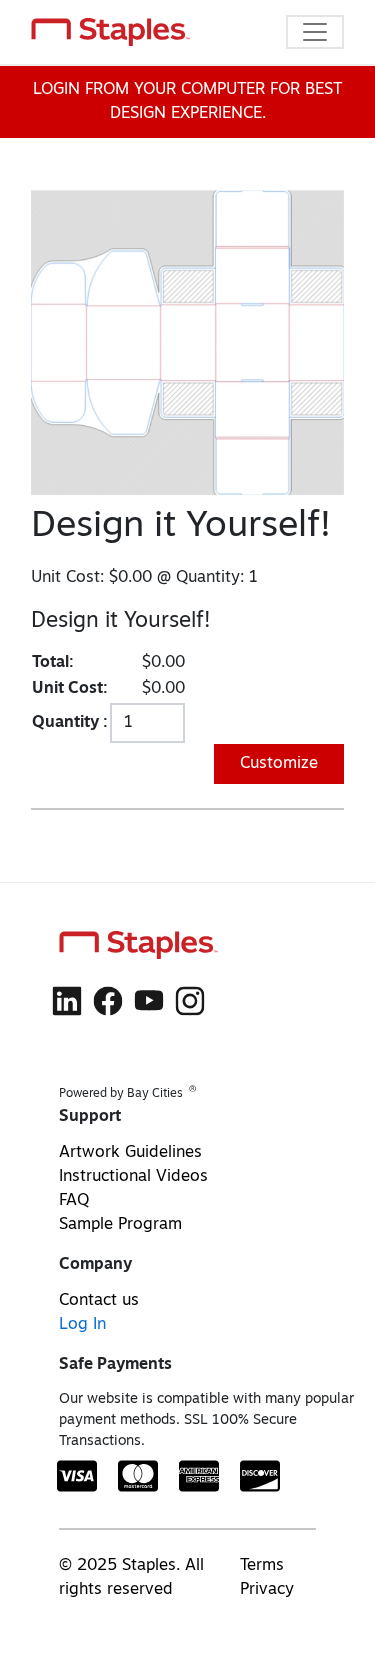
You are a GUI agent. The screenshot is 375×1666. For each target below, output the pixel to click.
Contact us (99, 1301)
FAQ (74, 1201)
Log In (82, 1325)
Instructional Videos (133, 1177)
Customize (279, 764)
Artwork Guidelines (130, 1153)
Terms (262, 1566)
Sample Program (120, 1225)
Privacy (267, 1590)
